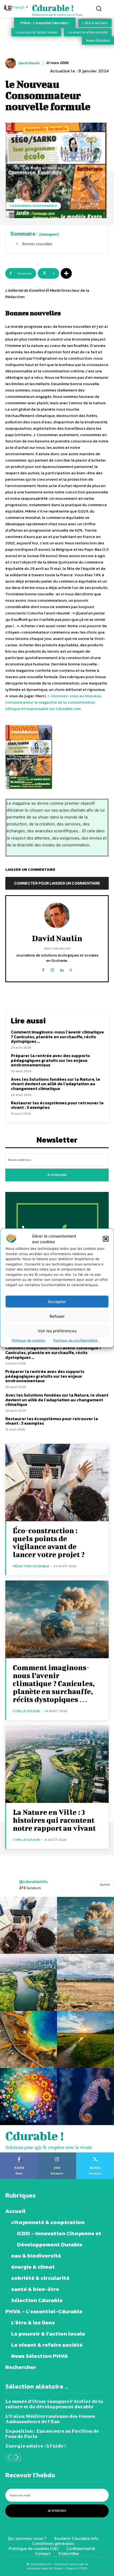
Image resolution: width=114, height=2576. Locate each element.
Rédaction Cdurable (31, 1566)
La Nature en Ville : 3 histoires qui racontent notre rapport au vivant (54, 1820)
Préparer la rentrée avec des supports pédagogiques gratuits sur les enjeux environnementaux (50, 1060)
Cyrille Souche (26, 1711)
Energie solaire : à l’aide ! (36, 2446)
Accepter (57, 1301)
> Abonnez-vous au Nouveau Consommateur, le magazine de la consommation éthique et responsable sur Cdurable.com (53, 702)
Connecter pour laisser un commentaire (57, 883)
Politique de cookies (28, 1340)
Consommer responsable (34, 206)
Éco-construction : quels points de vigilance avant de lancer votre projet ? (49, 1542)
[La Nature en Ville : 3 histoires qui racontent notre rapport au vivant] (57, 1764)
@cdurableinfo (33, 1882)
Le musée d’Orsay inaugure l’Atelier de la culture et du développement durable (54, 2404)
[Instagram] (52, 969)
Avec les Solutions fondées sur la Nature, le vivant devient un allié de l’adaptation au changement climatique (56, 1084)
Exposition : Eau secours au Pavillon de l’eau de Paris (52, 2434)
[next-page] (17, 2458)
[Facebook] (43, 969)
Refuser (57, 1316)
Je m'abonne (57, 1175)
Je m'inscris (57, 2511)
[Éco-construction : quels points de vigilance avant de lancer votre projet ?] (57, 1483)
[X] (71, 969)
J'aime (19, 2154)
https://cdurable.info (57, 948)
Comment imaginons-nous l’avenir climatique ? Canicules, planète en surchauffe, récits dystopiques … (57, 1037)
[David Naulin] (11, 63)
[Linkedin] (62, 969)
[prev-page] (9, 2458)
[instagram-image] (28, 1925)
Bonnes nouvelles (37, 244)
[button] (106, 1239)
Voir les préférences (57, 1331)
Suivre (105, 1884)
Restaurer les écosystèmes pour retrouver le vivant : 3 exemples (57, 1105)
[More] (66, 273)
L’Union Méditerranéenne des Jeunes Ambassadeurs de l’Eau (50, 2419)
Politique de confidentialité (76, 1340)
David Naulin (29, 63)
